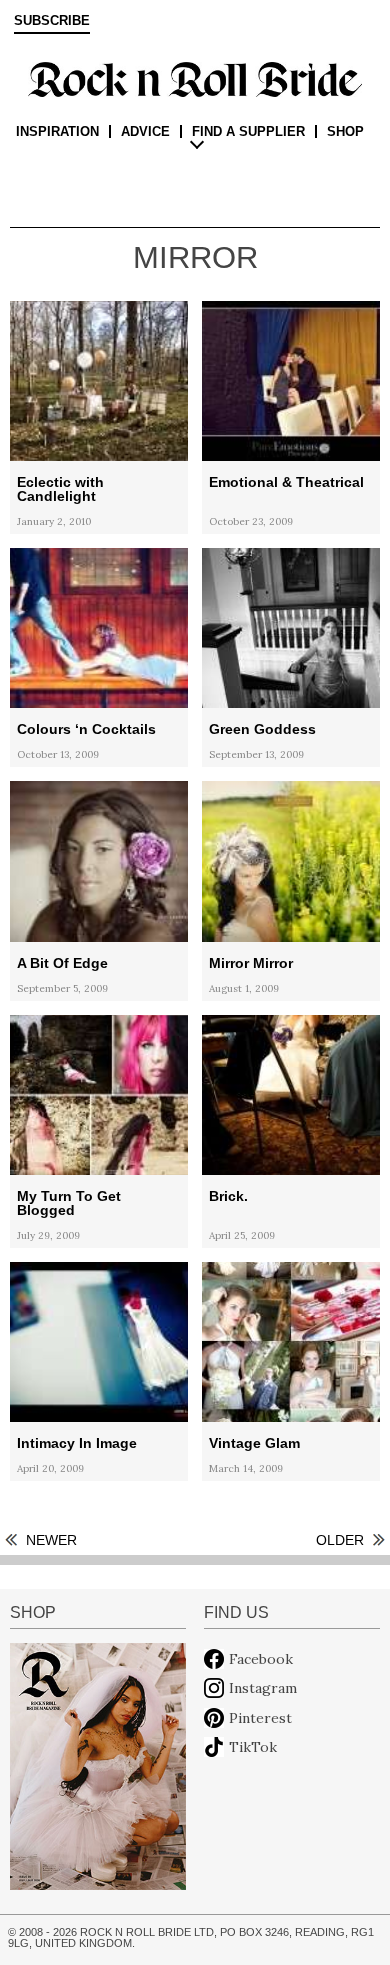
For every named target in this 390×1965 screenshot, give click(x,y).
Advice (145, 131)
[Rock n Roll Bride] (195, 78)
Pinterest (260, 1718)
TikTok (253, 1747)
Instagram (263, 1688)
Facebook (261, 1659)
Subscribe (52, 21)
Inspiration (57, 131)
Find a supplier (248, 131)
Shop (345, 131)
